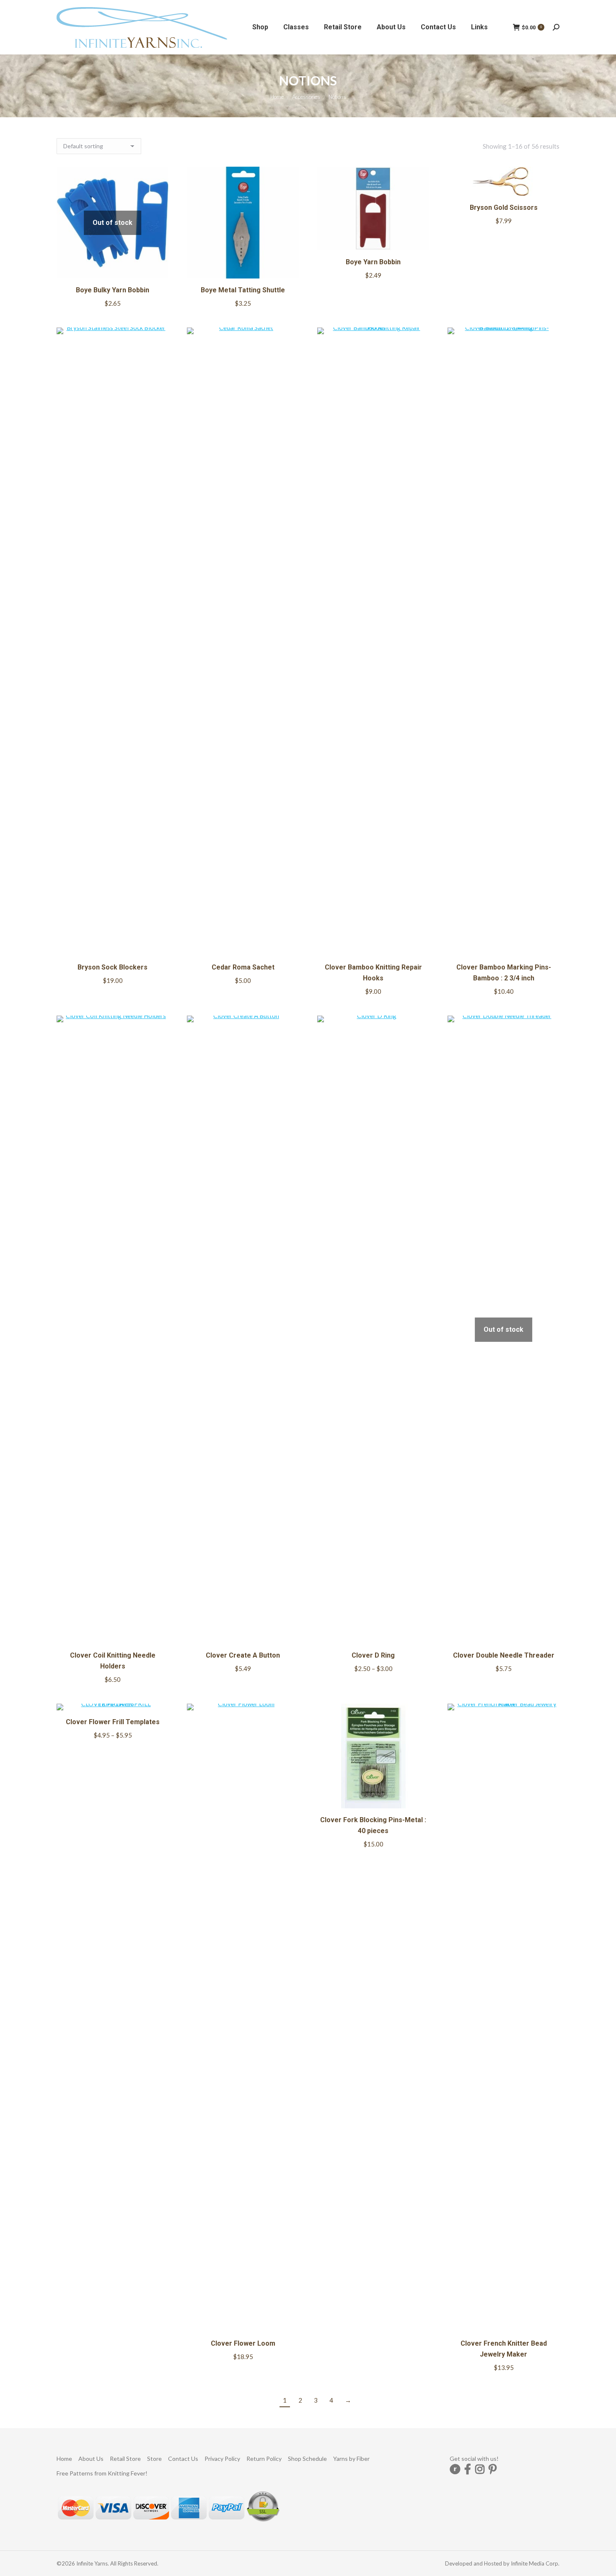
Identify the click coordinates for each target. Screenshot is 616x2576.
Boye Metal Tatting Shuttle (243, 290)
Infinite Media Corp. (535, 2563)
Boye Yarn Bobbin (373, 262)
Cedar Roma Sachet (243, 967)
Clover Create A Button (243, 1655)
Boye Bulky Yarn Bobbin (113, 290)
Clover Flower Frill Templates (113, 1722)
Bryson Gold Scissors (504, 208)
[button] (288, 268)
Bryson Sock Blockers (113, 967)
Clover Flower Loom (243, 2343)
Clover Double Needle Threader (504, 1655)
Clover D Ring (373, 1655)
